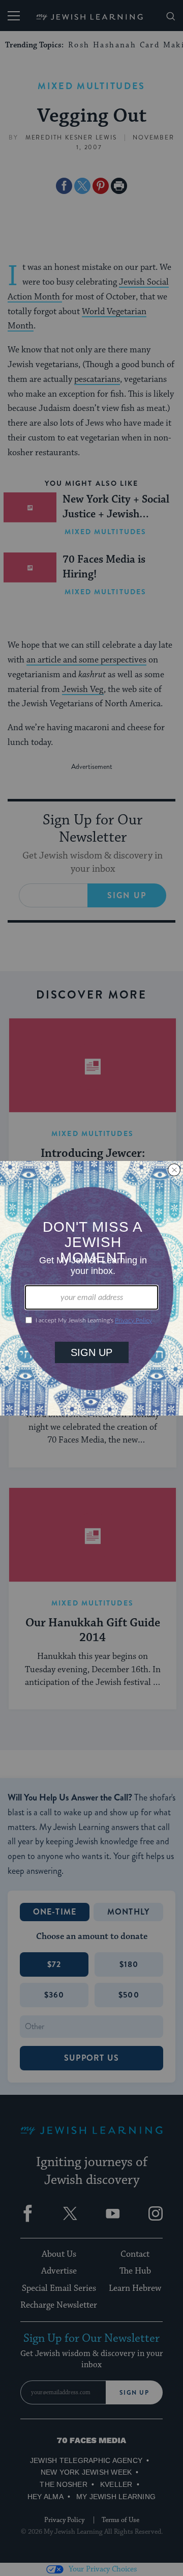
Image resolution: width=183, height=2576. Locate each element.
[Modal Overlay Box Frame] (91, 1288)
